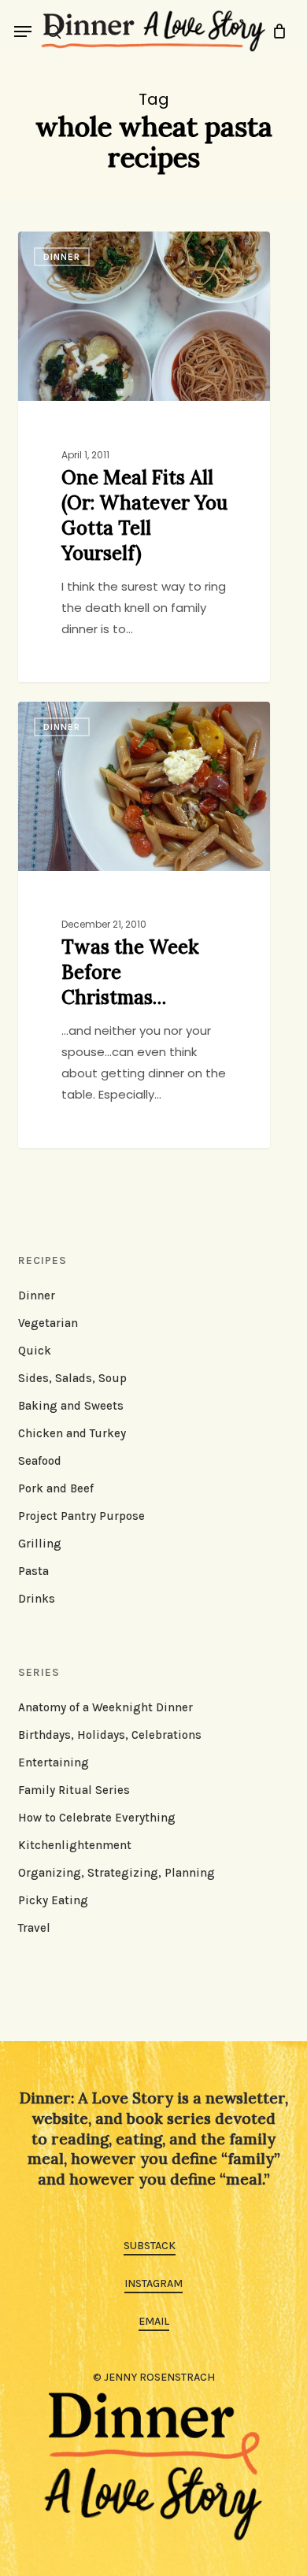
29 (114, 249)
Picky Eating (53, 1900)
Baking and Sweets (71, 1406)
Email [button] (154, 2321)
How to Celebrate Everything (97, 1818)
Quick (35, 1351)
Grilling (40, 1544)
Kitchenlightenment (75, 1845)
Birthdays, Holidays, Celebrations (110, 1735)
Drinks (37, 1599)
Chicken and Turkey (72, 1433)
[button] (23, 32)
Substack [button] (150, 2246)
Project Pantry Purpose (81, 1516)
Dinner (37, 1295)
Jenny (65, 249)
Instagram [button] (153, 2283)
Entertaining (54, 1762)
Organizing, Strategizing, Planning (117, 1873)
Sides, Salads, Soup (72, 1378)
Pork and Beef (56, 1488)
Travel (34, 1928)
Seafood (40, 1461)
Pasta (33, 1571)
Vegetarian (48, 1323)
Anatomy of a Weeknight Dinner (105, 1707)
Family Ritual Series (74, 1790)
